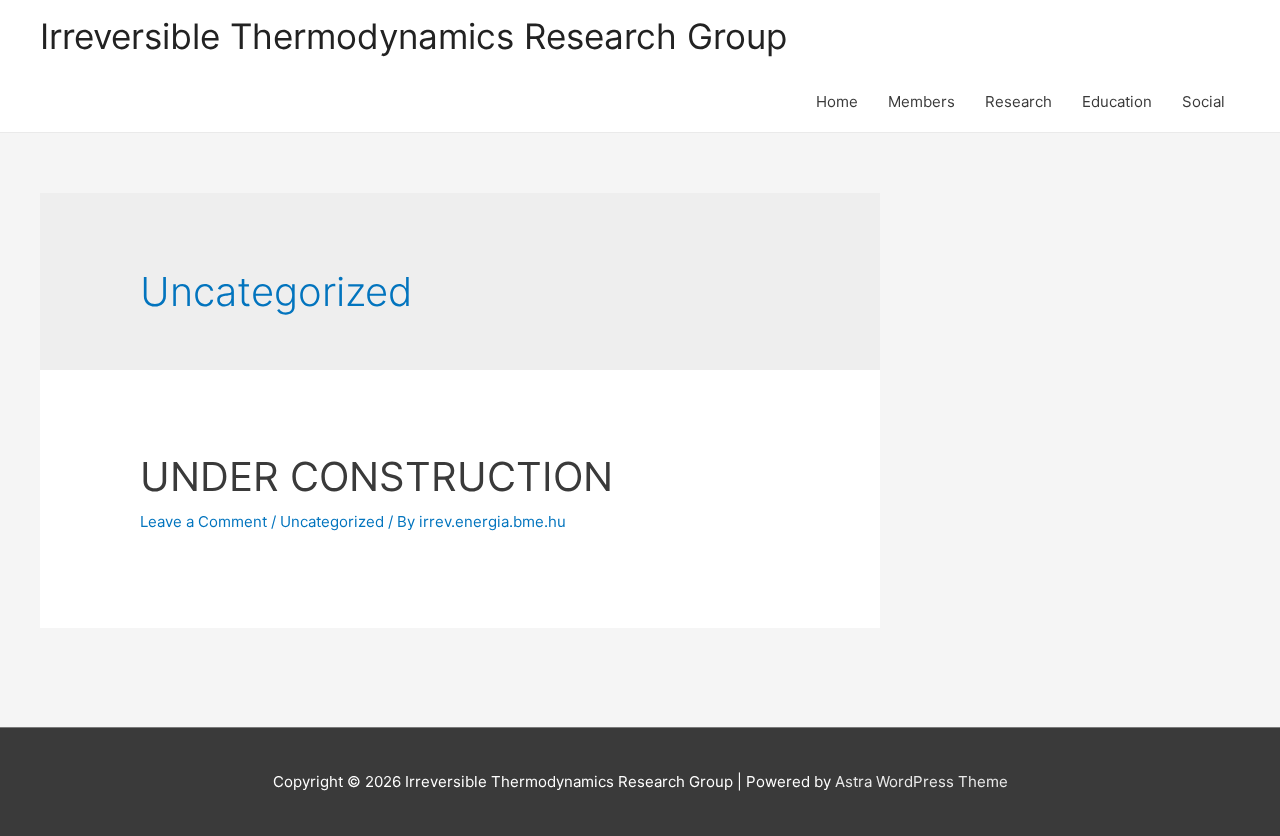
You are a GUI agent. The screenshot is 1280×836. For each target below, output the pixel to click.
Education (1117, 101)
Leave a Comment (203, 521)
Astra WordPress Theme (921, 781)
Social (1203, 101)
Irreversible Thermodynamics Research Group (413, 36)
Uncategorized (332, 521)
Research (1018, 101)
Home (837, 101)
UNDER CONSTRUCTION (376, 476)
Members (921, 101)
